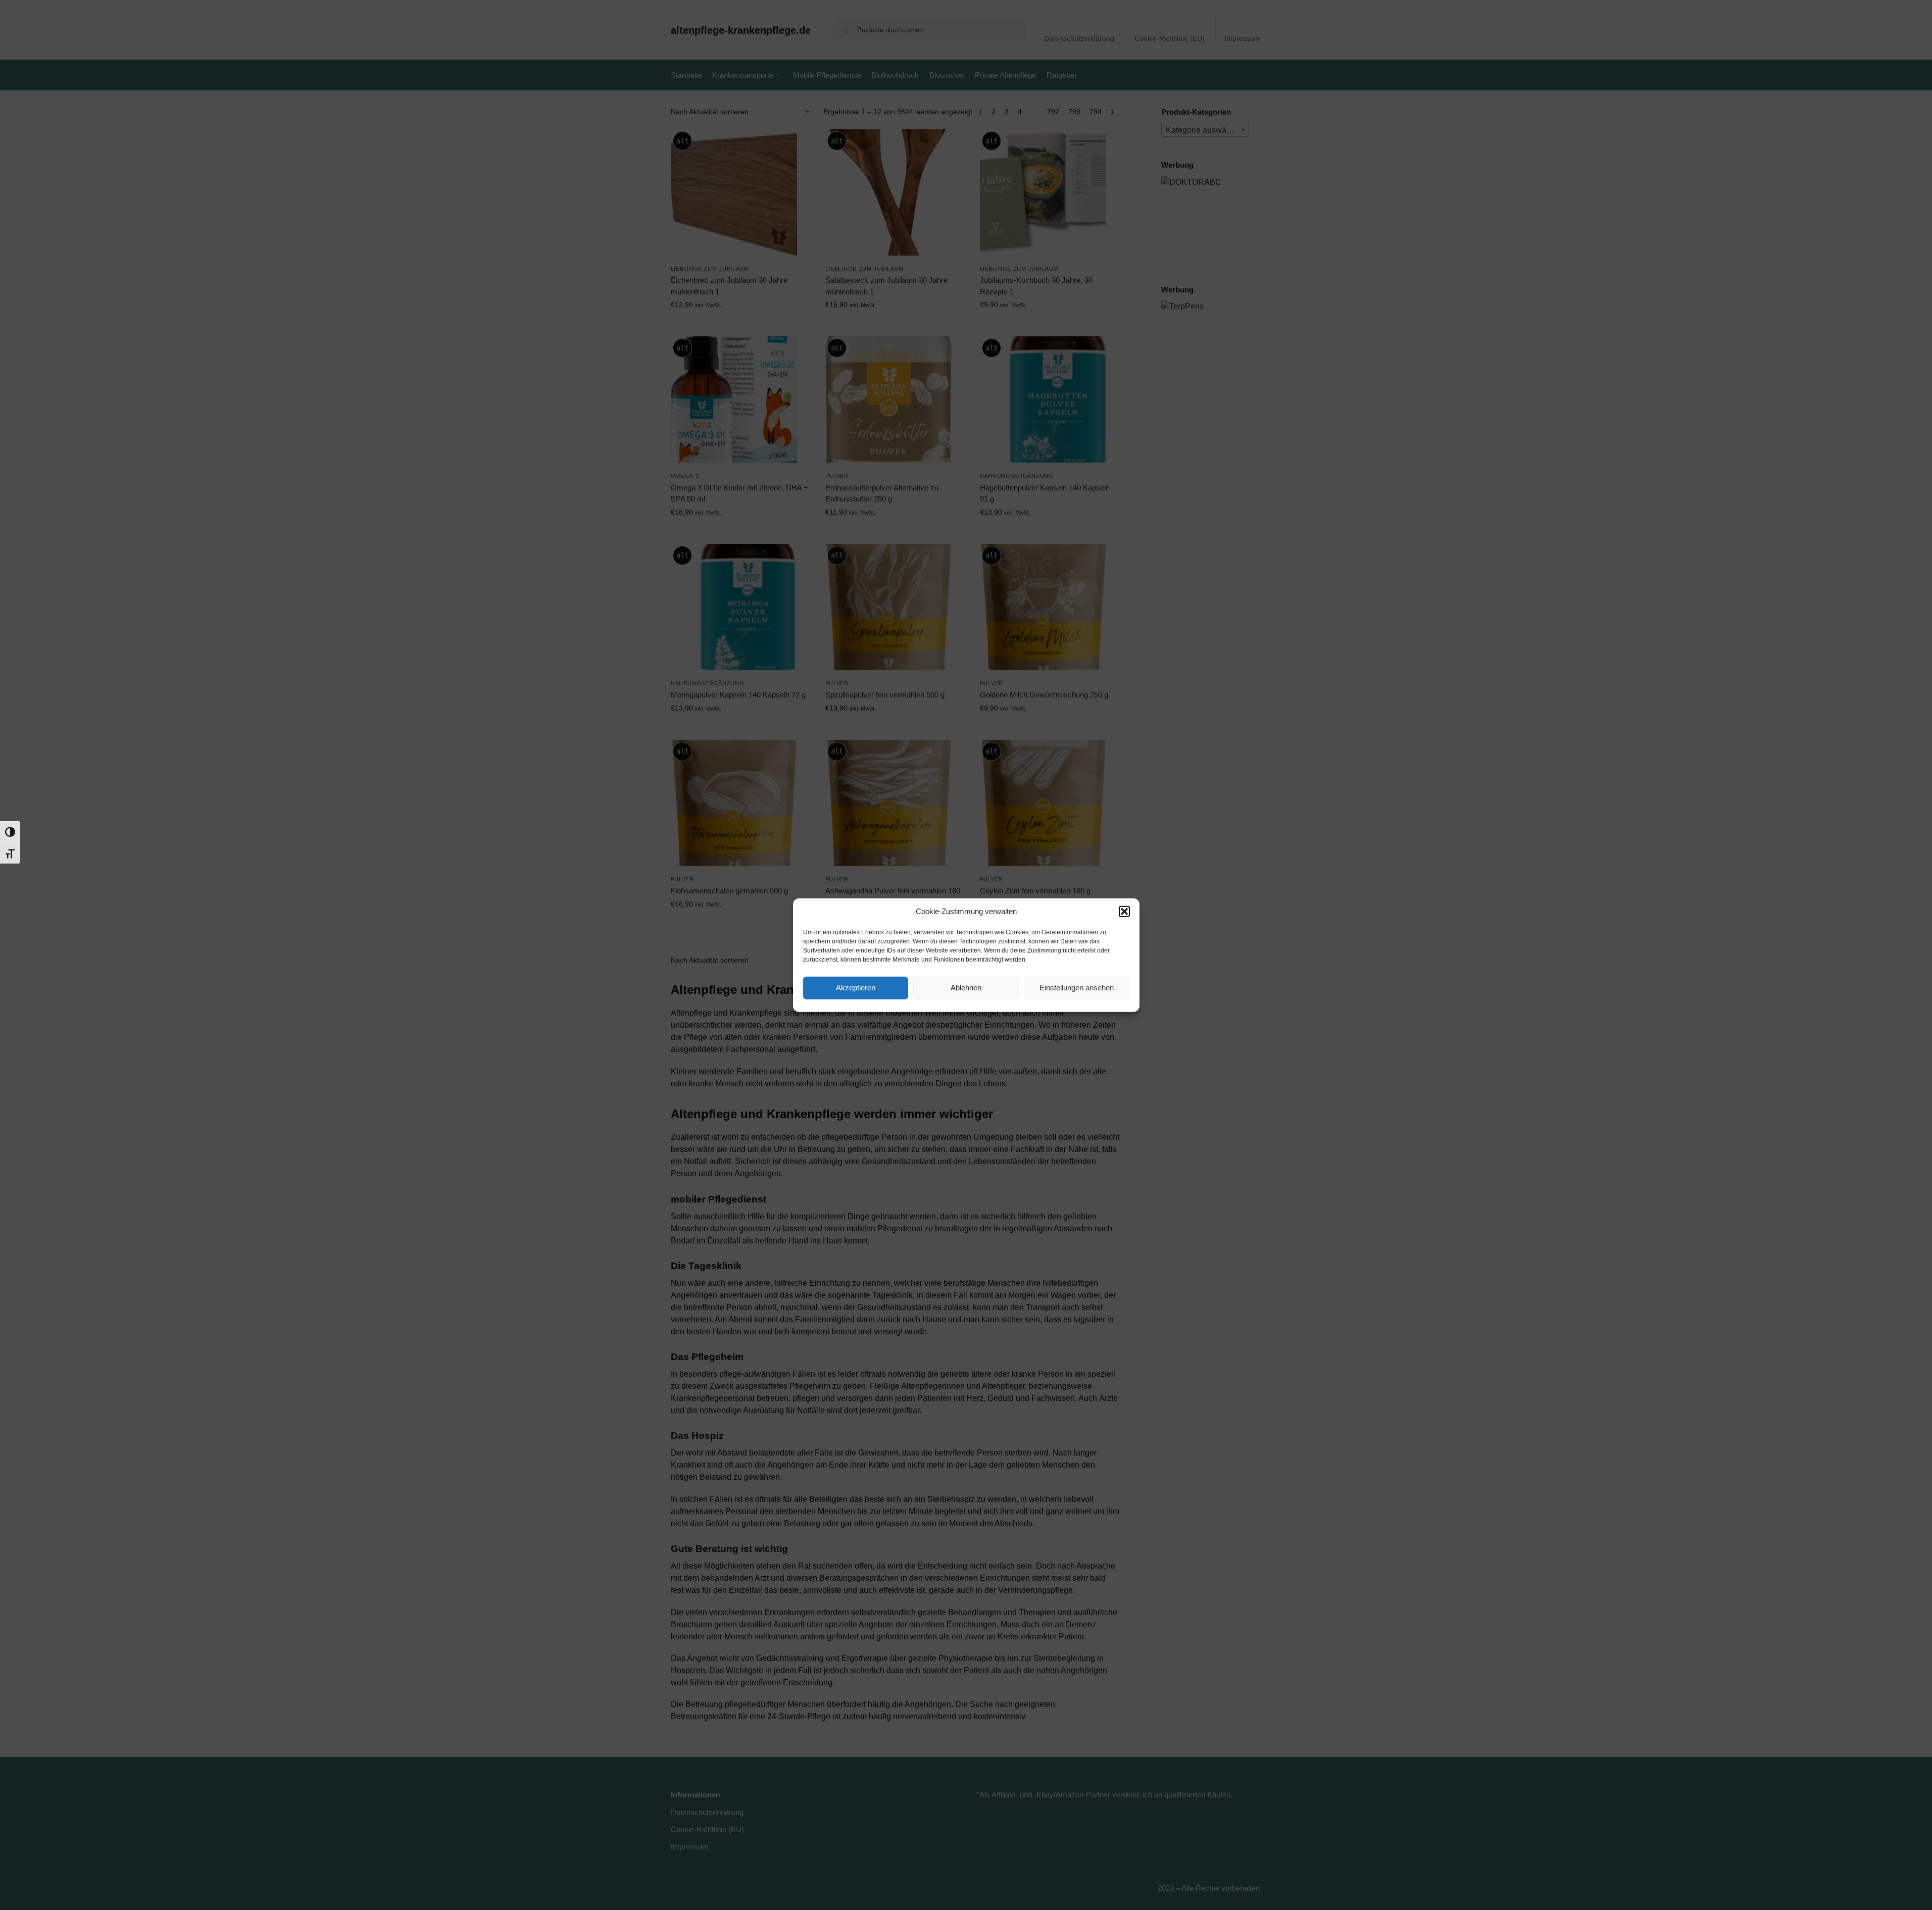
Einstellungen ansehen (1077, 988)
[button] (1124, 912)
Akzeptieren (856, 988)
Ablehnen (966, 988)
